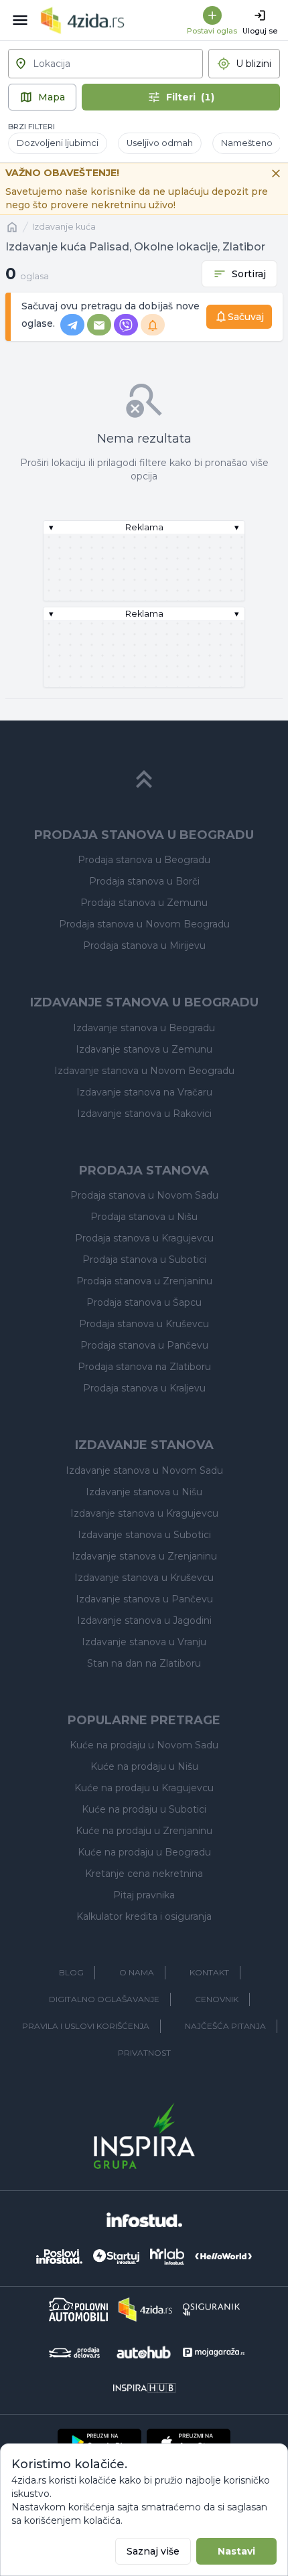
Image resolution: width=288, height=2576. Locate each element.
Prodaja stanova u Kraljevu (144, 1388)
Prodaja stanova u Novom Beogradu (144, 924)
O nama (137, 1972)
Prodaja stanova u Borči (144, 881)
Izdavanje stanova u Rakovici (144, 1114)
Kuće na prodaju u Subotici (144, 1809)
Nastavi (236, 2551)
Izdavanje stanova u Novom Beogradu (144, 1071)
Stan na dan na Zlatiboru (144, 1663)
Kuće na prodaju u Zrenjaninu (144, 1831)
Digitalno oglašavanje (104, 1999)
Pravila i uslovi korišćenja (86, 2026)
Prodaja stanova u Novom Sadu (144, 1195)
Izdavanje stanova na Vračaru (144, 1092)
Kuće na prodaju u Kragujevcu (144, 1788)
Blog (71, 1972)
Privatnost (144, 2053)
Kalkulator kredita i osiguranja (144, 1916)
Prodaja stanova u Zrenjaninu (144, 1281)
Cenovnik (217, 1999)
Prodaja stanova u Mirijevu (144, 945)
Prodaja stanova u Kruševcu (144, 1324)
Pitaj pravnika (144, 1895)
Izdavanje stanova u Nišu (144, 1492)
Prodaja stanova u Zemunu (144, 903)
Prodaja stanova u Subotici (144, 1260)
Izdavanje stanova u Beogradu (144, 1028)
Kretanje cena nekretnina (144, 1874)
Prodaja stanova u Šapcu (144, 1302)
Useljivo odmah (160, 143)
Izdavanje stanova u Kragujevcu (144, 1513)
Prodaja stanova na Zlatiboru (144, 1367)
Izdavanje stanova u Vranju (144, 1642)
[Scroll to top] (144, 779)
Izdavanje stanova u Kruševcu (144, 1578)
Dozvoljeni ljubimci (58, 143)
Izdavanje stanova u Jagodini (144, 1620)
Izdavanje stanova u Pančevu (144, 1599)
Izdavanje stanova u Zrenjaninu (144, 1556)
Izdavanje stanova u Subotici (144, 1535)
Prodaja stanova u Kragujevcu (144, 1238)
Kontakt (209, 1972)
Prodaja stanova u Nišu (144, 1217)
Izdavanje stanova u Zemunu (144, 1049)
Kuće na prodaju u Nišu (144, 1766)
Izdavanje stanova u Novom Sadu (144, 1470)
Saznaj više (153, 2551)
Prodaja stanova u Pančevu (144, 1345)
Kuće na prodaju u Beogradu (144, 1852)
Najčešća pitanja (225, 2026)
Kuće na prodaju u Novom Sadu (144, 1745)
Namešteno (247, 143)
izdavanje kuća (64, 227)
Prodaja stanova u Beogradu (144, 860)
